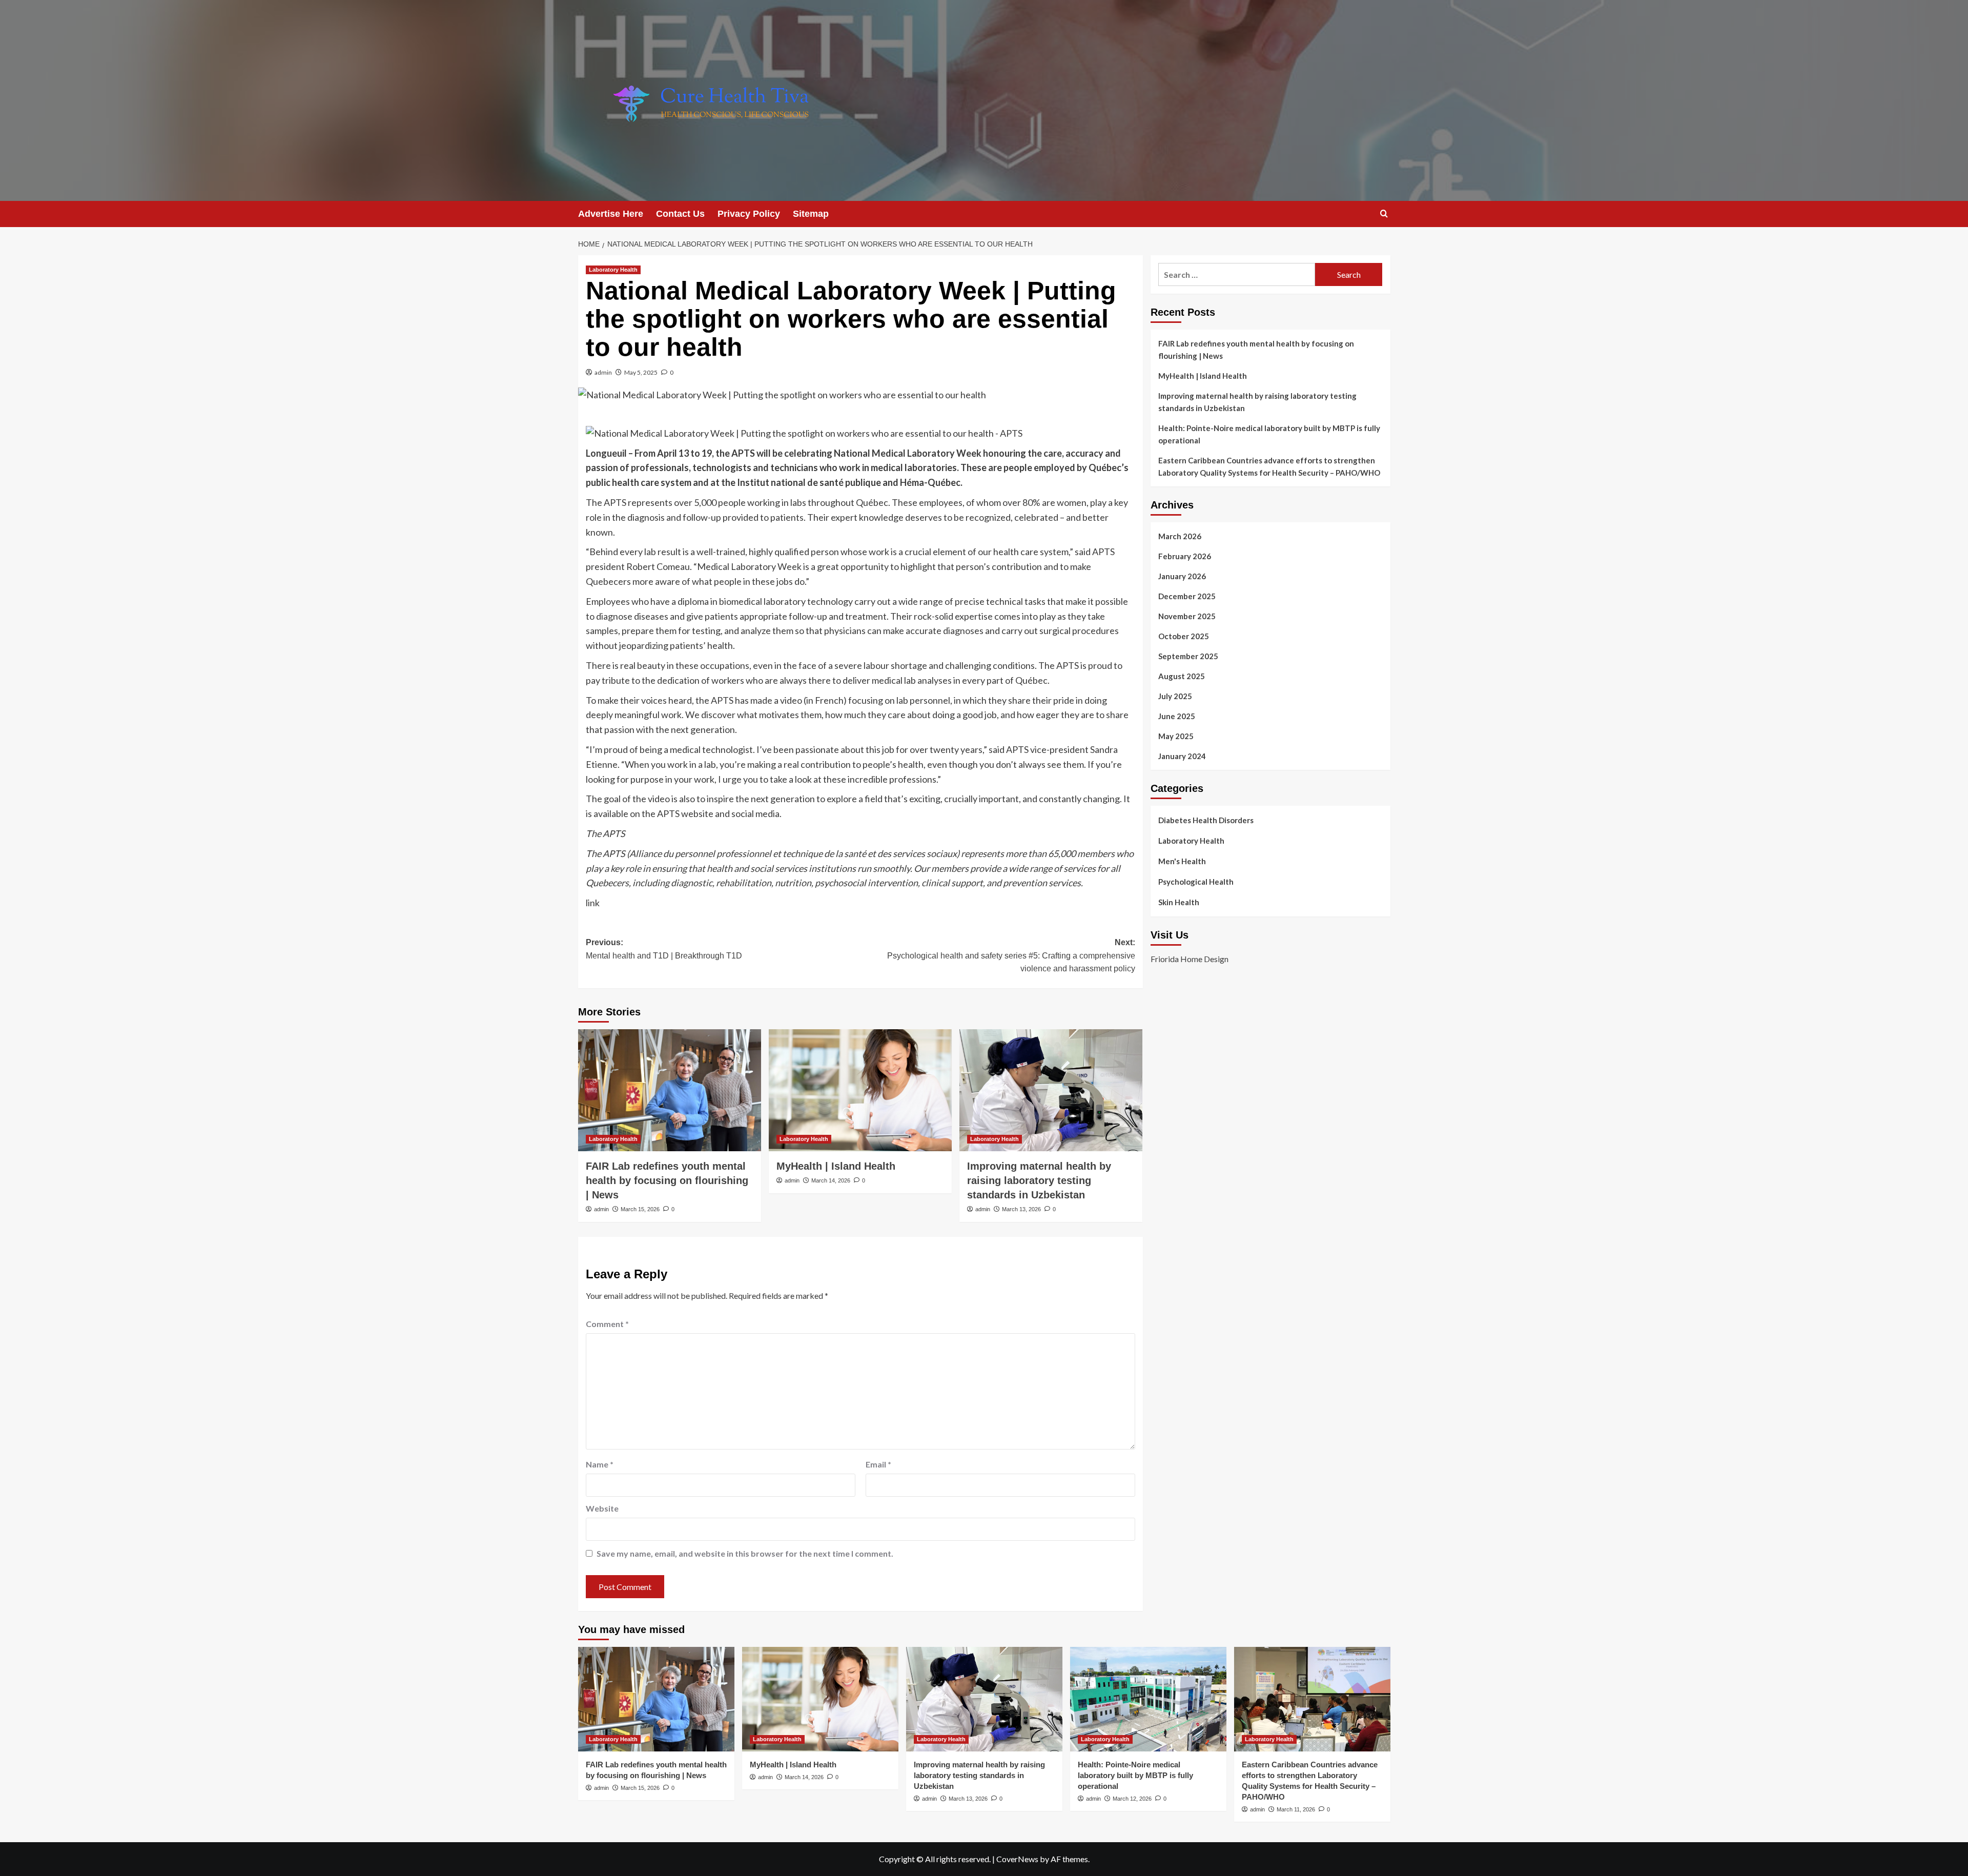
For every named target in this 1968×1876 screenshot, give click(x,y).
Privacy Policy (749, 214)
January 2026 (1182, 576)
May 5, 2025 (641, 372)
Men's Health (1182, 861)
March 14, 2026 (831, 1180)
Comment (607, 1324)
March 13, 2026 (1021, 1209)
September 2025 (1188, 656)
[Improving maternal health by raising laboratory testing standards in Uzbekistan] (1051, 1090)
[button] (1384, 213)
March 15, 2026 (640, 1209)
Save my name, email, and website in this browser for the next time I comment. (745, 1553)
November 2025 (1187, 616)
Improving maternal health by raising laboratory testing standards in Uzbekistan (1039, 1180)
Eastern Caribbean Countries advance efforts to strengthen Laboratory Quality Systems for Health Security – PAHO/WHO (1269, 466)
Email (878, 1464)
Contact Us (680, 214)
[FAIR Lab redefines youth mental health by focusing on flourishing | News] (670, 1090)
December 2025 (1187, 596)
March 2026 (1180, 536)
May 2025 (1176, 736)
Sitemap (811, 214)
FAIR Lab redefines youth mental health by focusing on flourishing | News (667, 1180)
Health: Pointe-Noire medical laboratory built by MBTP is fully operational (1269, 434)
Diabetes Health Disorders (1206, 820)
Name (600, 1464)
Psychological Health (1196, 882)
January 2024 (1182, 756)
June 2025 (1177, 716)
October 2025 (1184, 636)
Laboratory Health (613, 270)
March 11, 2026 (1296, 1809)
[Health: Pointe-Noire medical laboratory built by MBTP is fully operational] (1148, 1699)
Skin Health (1179, 902)
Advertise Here (611, 214)
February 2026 (1185, 556)
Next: (1011, 955)
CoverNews (1017, 1859)
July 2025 (1175, 696)
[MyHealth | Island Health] (860, 1090)
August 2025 (1182, 676)
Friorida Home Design (1190, 959)
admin (603, 372)
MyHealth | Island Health (836, 1166)
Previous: (664, 949)
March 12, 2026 (1132, 1799)
